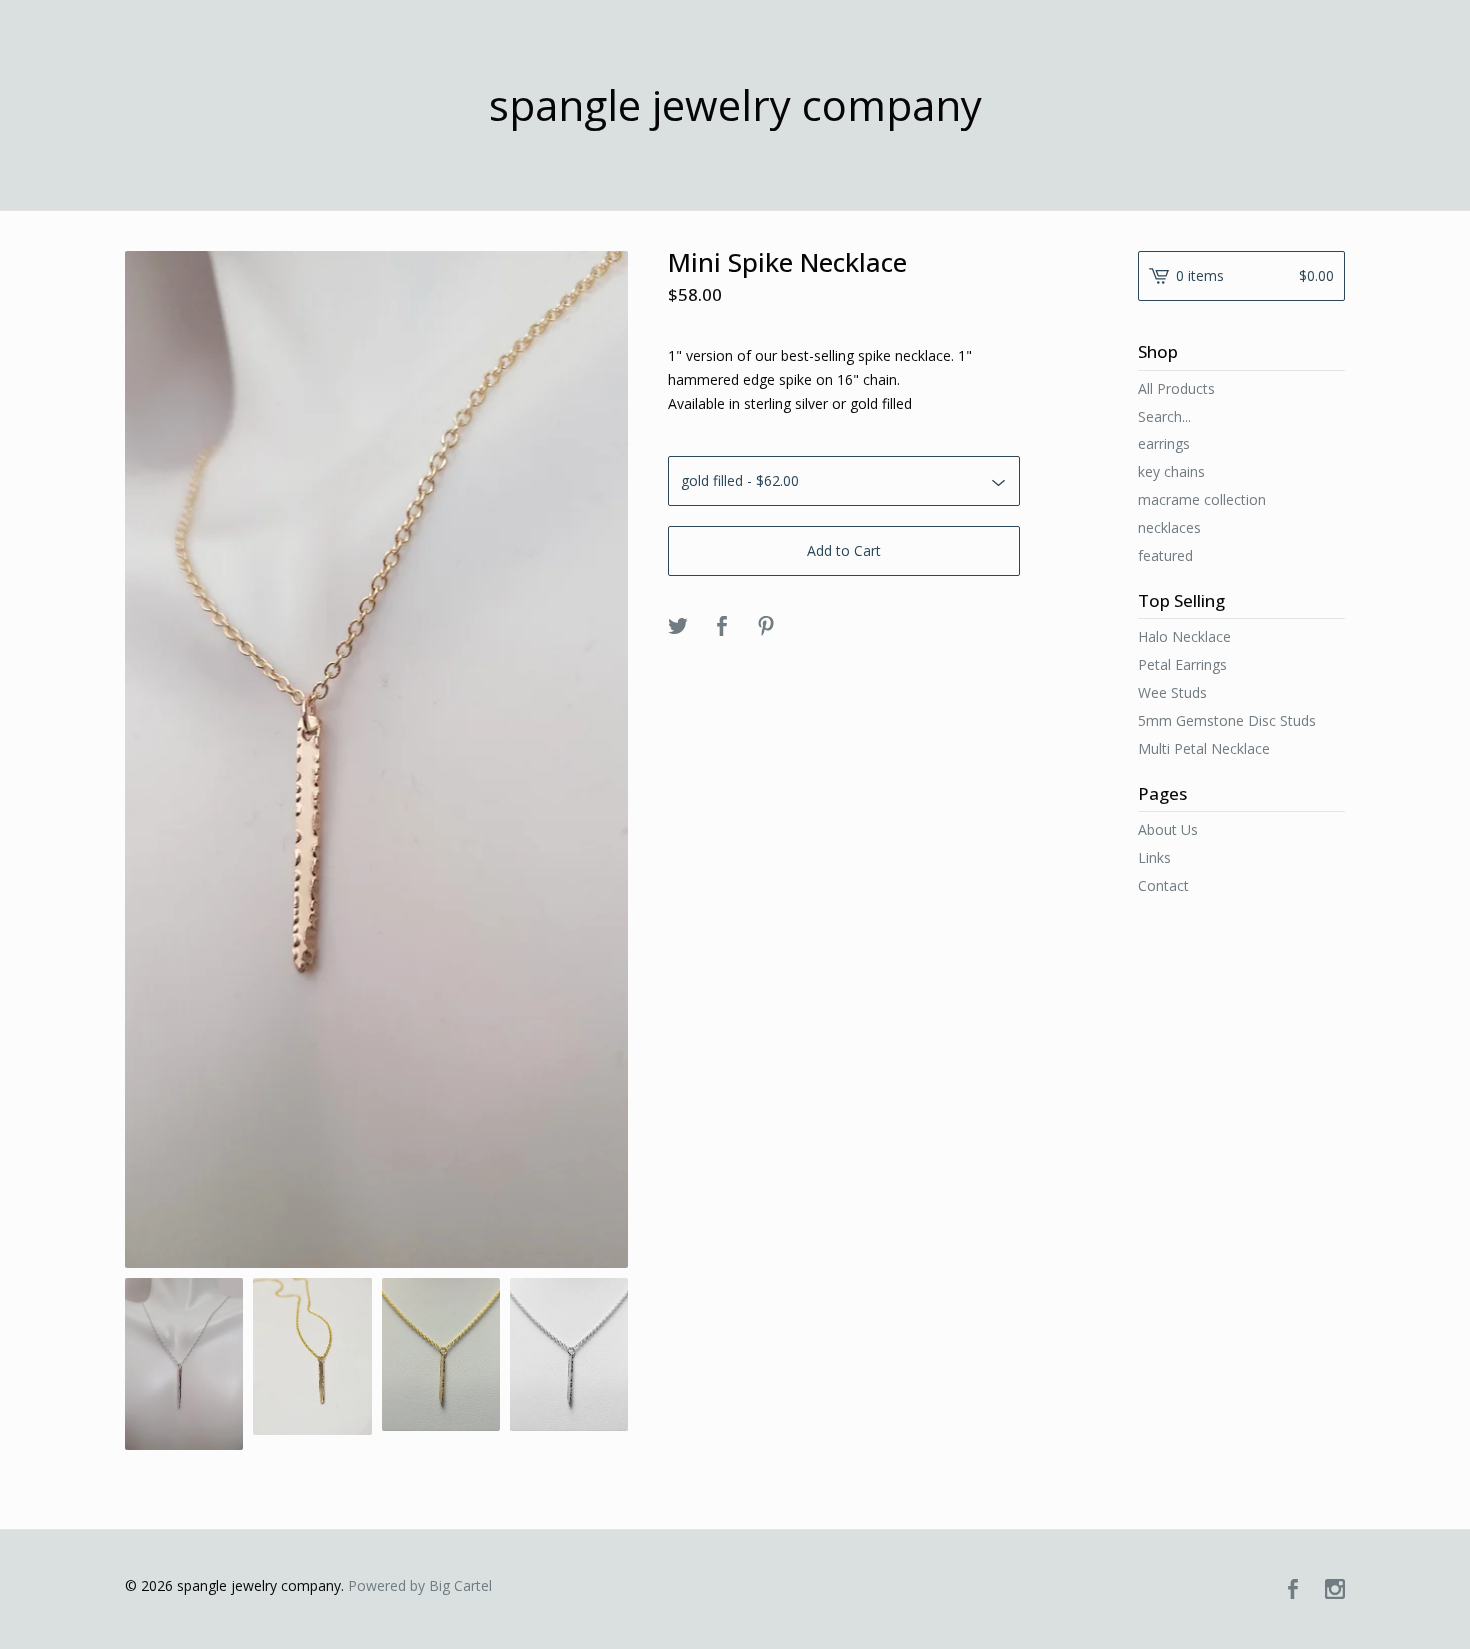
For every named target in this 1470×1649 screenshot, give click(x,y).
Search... (1164, 417)
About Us (1168, 829)
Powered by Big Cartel (420, 1585)
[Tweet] (678, 627)
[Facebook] (1293, 1590)
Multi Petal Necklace (1204, 748)
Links (1154, 857)
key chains (1171, 471)
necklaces (1169, 527)
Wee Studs (1172, 692)
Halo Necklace (1184, 636)
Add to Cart (844, 550)
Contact (1163, 885)
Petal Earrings (1182, 664)
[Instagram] (1335, 1590)
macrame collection (1202, 499)
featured (1165, 555)
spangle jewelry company (735, 105)
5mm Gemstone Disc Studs (1227, 720)
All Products (1176, 388)
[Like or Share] (722, 627)
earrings (1164, 443)
